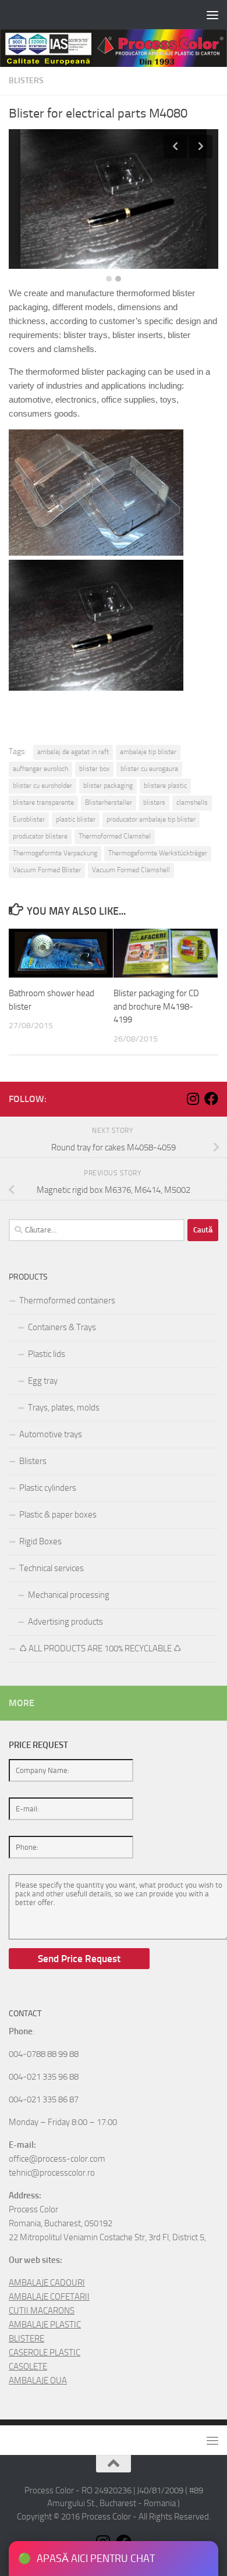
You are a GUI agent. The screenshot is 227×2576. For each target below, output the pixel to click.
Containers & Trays (62, 1327)
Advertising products (65, 1622)
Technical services (52, 1568)
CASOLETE (28, 2367)
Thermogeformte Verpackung (55, 853)
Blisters (26, 81)
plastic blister (76, 819)
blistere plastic (165, 786)
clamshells (192, 802)
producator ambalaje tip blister (151, 819)
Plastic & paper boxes (58, 1515)
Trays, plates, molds (64, 1408)
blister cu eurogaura (149, 769)
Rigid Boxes (40, 1541)
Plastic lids (47, 1354)
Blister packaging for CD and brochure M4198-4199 (156, 1006)
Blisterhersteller (109, 802)
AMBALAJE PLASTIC (45, 2325)
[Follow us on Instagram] (193, 1099)
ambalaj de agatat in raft (73, 752)
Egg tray (43, 1381)
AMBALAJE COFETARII (49, 2297)
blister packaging (108, 786)
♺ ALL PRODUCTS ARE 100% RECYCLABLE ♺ (100, 1648)
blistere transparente (43, 802)
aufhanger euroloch (40, 769)
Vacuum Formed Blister (47, 870)
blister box (94, 769)
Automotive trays (51, 1434)
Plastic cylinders (48, 1488)
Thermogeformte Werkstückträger (158, 853)
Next (201, 147)
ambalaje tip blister (148, 752)
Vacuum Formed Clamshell (131, 870)
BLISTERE (26, 2339)
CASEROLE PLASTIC (45, 2353)
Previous (175, 147)
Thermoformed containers (67, 1301)
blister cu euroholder (42, 786)
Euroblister (29, 819)
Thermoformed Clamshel (115, 836)
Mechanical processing (69, 1595)
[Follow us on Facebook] (211, 1099)
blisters (154, 802)
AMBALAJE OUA (38, 2380)
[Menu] (212, 15)
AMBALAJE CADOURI (47, 2283)
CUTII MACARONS (42, 2311)
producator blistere (40, 836)
